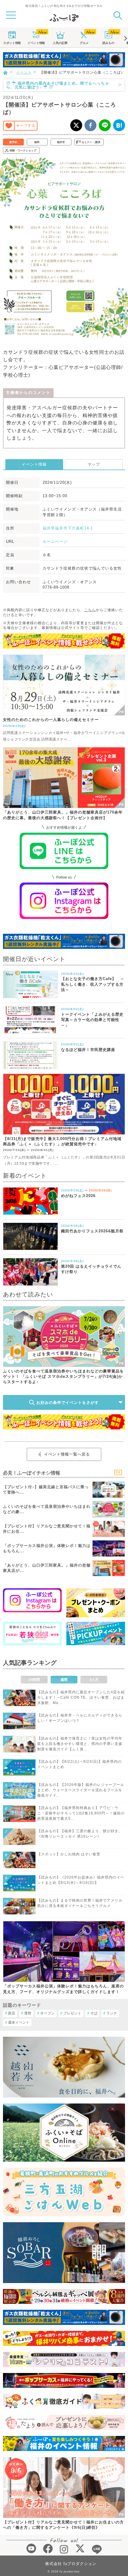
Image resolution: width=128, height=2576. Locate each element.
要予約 (13, 142)
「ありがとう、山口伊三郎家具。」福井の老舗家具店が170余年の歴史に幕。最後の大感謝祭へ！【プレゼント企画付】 (63, 815)
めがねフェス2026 (78, 1196)
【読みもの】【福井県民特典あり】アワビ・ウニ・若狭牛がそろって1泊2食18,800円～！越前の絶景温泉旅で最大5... (81, 1813)
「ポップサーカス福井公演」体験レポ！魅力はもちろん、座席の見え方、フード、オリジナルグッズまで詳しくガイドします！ (63, 1989)
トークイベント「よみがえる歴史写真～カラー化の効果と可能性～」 (92, 1020)
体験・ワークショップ (23, 150)
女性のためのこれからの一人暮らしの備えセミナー (51, 720)
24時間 (34, 1680)
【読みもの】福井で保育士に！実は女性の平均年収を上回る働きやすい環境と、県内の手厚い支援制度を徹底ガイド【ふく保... (80, 1744)
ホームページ (55, 542)
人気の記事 (60, 43)
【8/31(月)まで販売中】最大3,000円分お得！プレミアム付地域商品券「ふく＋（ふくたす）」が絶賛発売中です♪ (62, 1141)
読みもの (108, 43)
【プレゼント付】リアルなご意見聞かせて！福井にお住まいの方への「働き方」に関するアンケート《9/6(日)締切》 (63, 2525)
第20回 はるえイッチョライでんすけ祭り (91, 1269)
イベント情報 (34, 464)
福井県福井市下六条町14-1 (68, 528)
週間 (64, 1680)
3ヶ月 (94, 1680)
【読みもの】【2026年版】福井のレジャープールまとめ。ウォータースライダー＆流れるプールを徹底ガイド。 (81, 1790)
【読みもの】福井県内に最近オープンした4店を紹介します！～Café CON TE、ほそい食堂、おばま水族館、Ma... (81, 1697)
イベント (36, 43)
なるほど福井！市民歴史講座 (88, 1050)
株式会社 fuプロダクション (71, 2564)
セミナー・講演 (91, 142)
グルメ (84, 43)
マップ (94, 464)
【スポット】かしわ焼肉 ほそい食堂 (69, 1854)
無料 (37, 142)
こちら (90, 610)
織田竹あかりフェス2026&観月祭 (92, 1231)
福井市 (61, 142)
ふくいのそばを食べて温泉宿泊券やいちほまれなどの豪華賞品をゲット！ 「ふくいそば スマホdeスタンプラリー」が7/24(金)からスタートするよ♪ (63, 1376)
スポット (12, 43)
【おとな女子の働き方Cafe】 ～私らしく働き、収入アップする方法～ (93, 984)
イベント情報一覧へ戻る (67, 1454)
